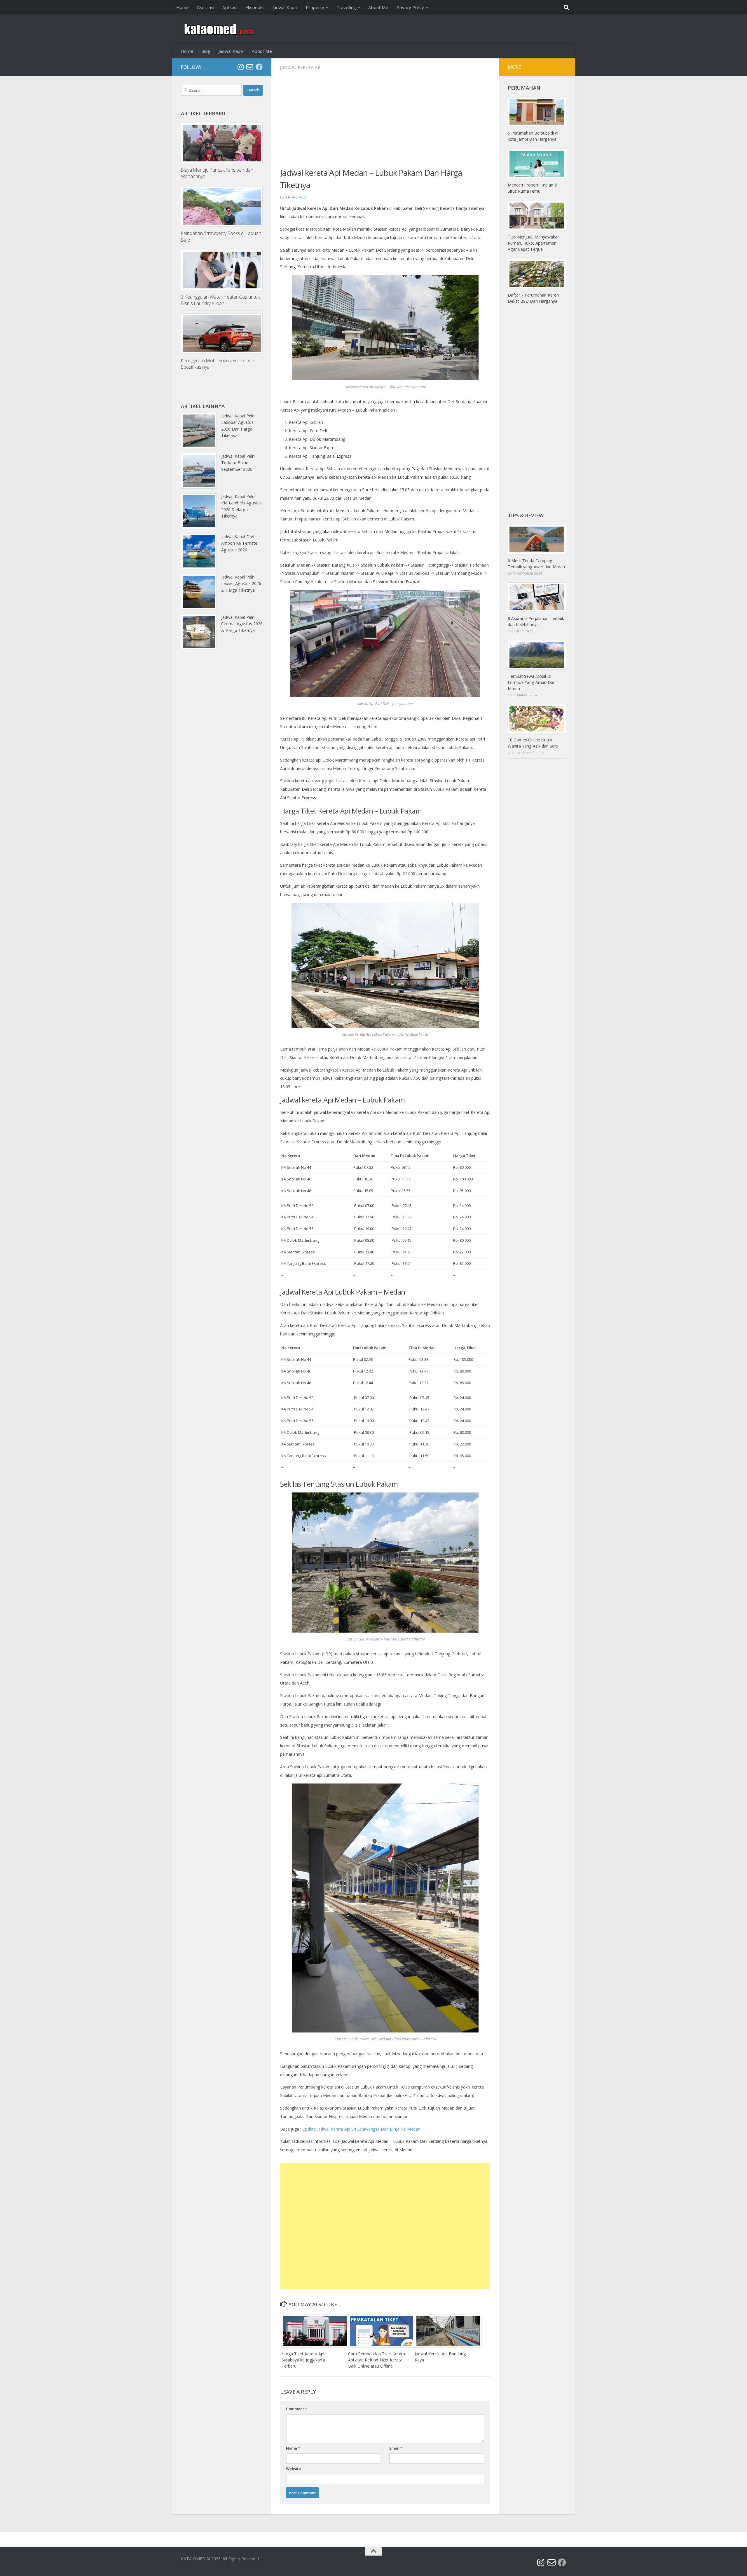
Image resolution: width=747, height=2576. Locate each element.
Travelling (346, 7)
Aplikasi (230, 7)
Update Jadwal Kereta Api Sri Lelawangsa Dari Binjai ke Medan (361, 2129)
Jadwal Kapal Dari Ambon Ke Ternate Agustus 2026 (239, 543)
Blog (206, 51)
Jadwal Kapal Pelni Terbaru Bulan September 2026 (238, 463)
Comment (296, 2409)
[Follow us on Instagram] (240, 67)
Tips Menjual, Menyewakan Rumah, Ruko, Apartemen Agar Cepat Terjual (534, 243)
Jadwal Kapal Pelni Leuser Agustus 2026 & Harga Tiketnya (241, 584)
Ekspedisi (255, 7)
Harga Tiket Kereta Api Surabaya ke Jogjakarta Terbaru (303, 2360)
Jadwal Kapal (285, 7)
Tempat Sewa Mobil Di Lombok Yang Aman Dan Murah (532, 682)
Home (183, 7)
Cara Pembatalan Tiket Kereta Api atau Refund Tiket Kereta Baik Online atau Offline (377, 2360)
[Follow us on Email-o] (250, 67)
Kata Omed (296, 197)
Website (293, 2469)
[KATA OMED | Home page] (218, 29)
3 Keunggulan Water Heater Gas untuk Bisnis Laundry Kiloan (220, 300)
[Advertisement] (385, 126)
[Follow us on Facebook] (259, 67)
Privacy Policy (410, 7)
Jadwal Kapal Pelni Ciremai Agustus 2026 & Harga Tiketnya (242, 624)
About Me (378, 7)
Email (396, 2448)
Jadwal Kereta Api (301, 67)
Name (293, 2448)
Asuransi (206, 7)
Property (315, 7)
